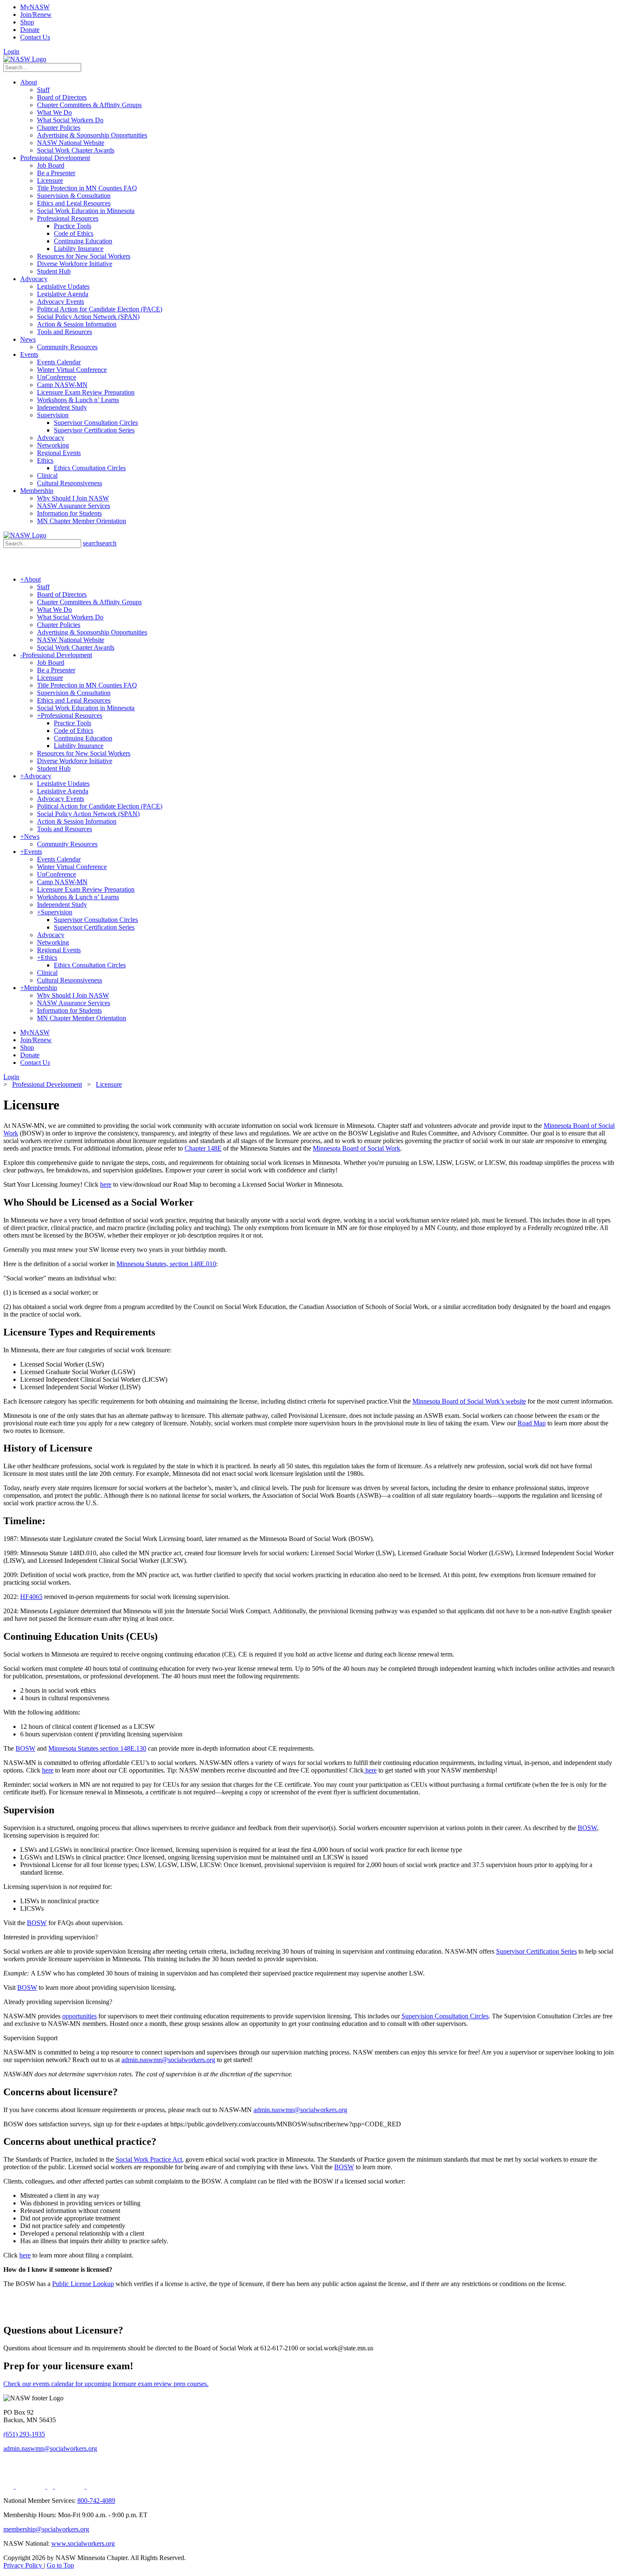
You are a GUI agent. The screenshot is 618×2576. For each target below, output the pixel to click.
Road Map (532, 1423)
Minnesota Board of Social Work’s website (469, 1401)
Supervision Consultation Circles (445, 2016)
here (106, 1184)
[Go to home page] (25, 59)
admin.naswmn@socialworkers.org (168, 2060)
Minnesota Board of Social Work (357, 1148)
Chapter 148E (203, 1148)
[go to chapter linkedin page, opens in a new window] (31, 2486)
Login (11, 51)
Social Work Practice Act (149, 2159)
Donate (30, 30)
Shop (27, 22)
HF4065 (31, 1597)
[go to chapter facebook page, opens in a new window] (51, 2486)
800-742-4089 (96, 2501)
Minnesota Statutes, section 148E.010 (166, 1264)
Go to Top (60, 2565)
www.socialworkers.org (83, 2543)
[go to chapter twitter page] (9, 2486)
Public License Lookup (83, 2284)
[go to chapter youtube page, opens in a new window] (70, 2486)
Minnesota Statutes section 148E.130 (97, 1748)
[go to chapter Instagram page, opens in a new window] (91, 2486)
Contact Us (35, 37)
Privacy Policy (24, 2565)
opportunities (79, 2016)
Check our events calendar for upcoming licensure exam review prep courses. (106, 2384)
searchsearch (100, 543)
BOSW (25, 1748)
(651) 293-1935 (24, 2434)
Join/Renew (36, 14)
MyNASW (35, 7)
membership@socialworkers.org (46, 2529)
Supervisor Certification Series (536, 1951)
